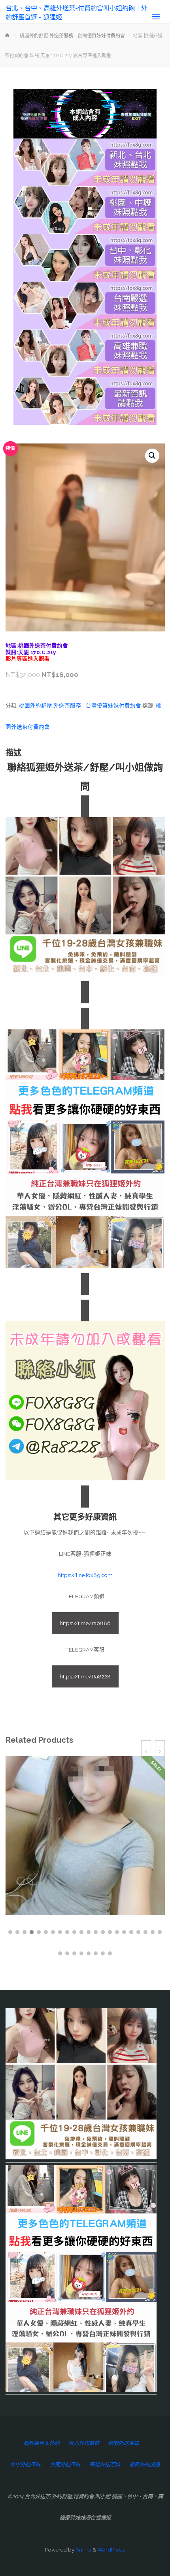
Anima (83, 2550)
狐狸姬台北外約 (41, 2443)
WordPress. (111, 2550)
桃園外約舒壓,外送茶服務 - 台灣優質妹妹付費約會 (72, 36)
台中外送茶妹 (25, 2464)
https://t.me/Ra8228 (85, 1676)
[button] (152, 456)
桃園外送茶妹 (123, 2443)
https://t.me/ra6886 (85, 1623)
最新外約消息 (145, 2464)
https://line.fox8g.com (85, 1575)
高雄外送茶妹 (105, 2464)
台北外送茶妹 (84, 2443)
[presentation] (146, 1752)
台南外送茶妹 (65, 2464)
